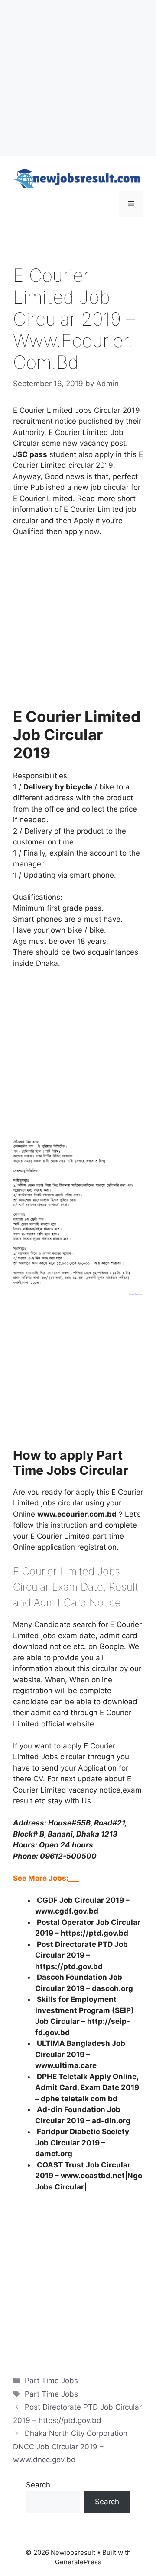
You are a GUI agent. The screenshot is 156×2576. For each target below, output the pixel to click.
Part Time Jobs (51, 2381)
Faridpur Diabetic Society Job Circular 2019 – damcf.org (82, 2143)
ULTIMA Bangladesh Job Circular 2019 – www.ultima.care (80, 2054)
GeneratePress (78, 2562)
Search (38, 2485)
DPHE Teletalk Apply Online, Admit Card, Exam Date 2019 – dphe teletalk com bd (87, 2088)
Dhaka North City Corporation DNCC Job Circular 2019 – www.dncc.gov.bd (70, 2447)
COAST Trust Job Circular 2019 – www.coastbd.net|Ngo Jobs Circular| (89, 2176)
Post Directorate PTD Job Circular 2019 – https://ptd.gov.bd (81, 1955)
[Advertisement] (78, 78)
